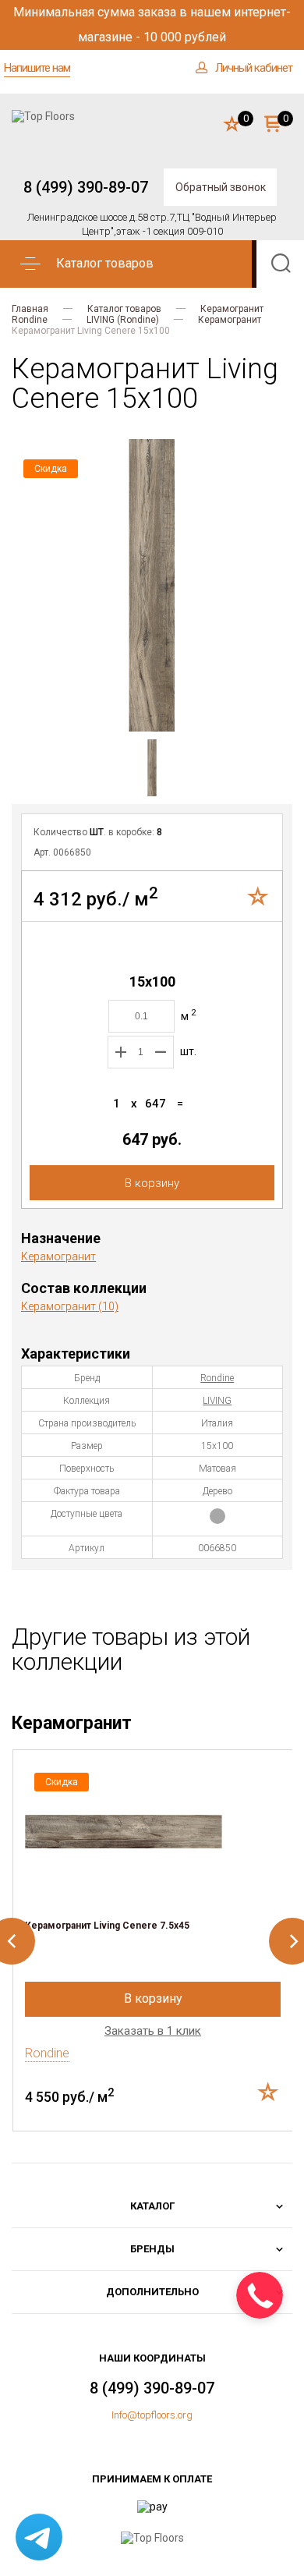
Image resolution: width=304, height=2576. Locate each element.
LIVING (217, 1401)
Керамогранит (232, 309)
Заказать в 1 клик (153, 2031)
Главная (30, 309)
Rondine (30, 320)
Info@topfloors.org (152, 2415)
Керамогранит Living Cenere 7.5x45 (107, 1926)
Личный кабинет (254, 68)
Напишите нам (37, 68)
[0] (232, 125)
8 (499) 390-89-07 (86, 187)
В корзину (152, 1183)
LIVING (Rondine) (123, 320)
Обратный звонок (221, 187)
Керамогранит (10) (70, 1306)
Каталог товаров (124, 309)
